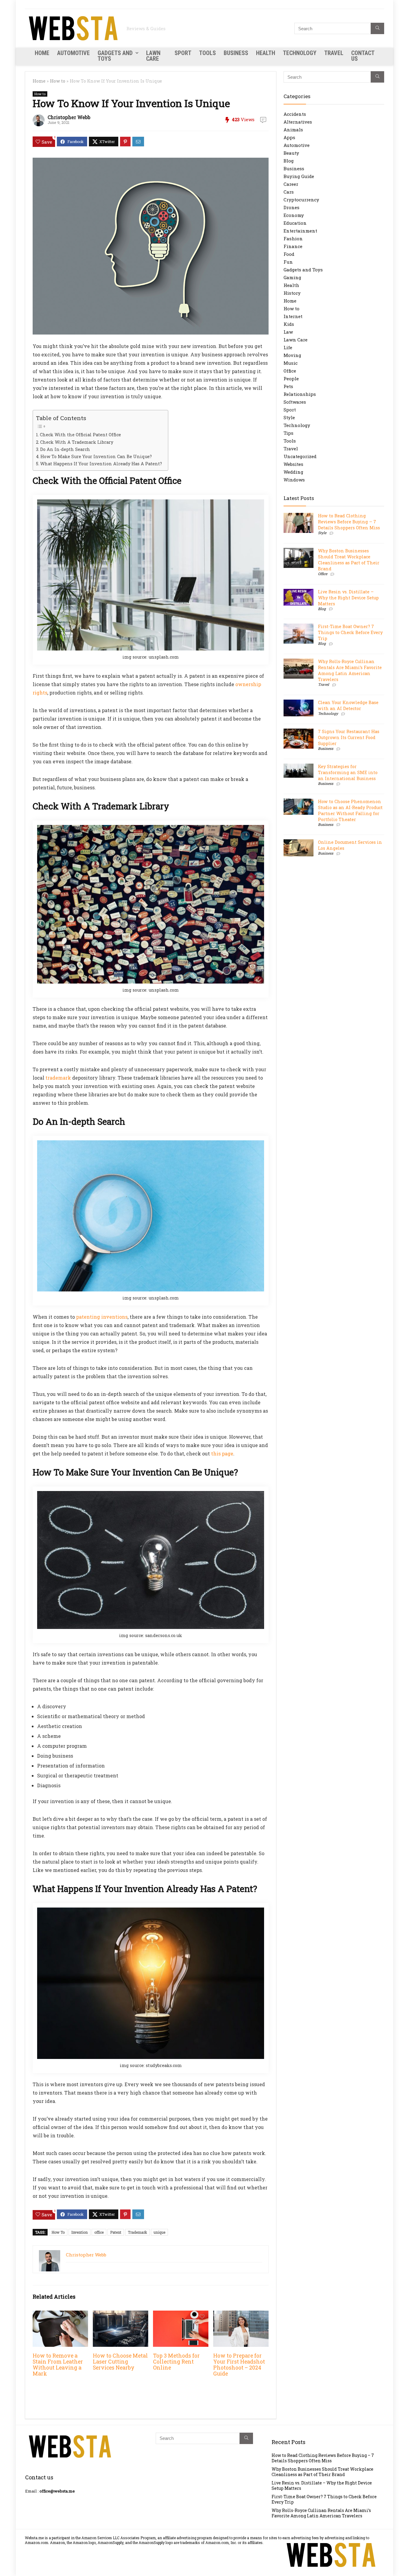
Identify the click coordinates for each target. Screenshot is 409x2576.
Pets (288, 386)
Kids (289, 324)
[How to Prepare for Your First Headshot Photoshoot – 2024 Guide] (241, 2315)
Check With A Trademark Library (77, 442)
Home (42, 53)
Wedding (293, 472)
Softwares (295, 402)
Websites (293, 464)
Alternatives (298, 122)
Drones (291, 207)
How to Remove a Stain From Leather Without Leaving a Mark (58, 2365)
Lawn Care (153, 56)
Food (289, 254)
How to (58, 81)
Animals (293, 130)
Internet (293, 316)
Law (288, 332)
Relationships (300, 394)
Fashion (293, 238)
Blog (289, 161)
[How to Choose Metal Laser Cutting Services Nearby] (121, 2315)
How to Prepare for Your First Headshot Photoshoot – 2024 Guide (239, 2365)
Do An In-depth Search (65, 449)
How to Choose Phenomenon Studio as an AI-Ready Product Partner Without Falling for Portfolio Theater (350, 810)
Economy (294, 215)
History (292, 293)
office (99, 2232)
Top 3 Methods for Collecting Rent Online (176, 2362)
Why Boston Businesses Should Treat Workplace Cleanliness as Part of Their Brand (349, 560)
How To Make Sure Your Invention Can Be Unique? (96, 456)
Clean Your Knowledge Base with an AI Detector (348, 705)
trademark (58, 1078)
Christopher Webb (69, 117)
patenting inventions (102, 1317)
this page (222, 1453)
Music (291, 363)
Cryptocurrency (301, 200)
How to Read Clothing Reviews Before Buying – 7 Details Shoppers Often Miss (349, 522)
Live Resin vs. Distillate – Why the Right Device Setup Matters (348, 598)
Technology (300, 53)
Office (290, 371)
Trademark (137, 2232)
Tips (288, 433)
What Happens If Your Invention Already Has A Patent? (101, 464)
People (291, 379)
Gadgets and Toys (115, 56)
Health (266, 53)
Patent (116, 2232)
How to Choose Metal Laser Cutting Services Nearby (120, 2362)
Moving (292, 355)
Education (295, 223)
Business (236, 53)
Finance (293, 246)
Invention (79, 2232)
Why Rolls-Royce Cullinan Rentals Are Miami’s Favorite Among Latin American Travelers (350, 670)
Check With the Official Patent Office (80, 435)
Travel (334, 53)
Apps (289, 137)
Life (288, 347)
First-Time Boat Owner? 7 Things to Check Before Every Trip (350, 632)
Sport (183, 53)
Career (291, 184)
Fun (288, 262)
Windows (294, 480)
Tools (207, 53)
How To (58, 2232)
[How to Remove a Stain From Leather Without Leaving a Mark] (60, 2315)
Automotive (74, 53)
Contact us (363, 56)
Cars (289, 192)
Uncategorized (300, 456)
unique (159, 2232)
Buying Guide (299, 176)
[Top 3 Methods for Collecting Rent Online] (181, 2315)
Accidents (295, 114)
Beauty (291, 153)
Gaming (292, 277)
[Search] (377, 28)
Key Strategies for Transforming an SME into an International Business (348, 772)
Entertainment (300, 231)
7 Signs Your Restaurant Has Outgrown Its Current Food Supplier (349, 737)
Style (289, 417)
